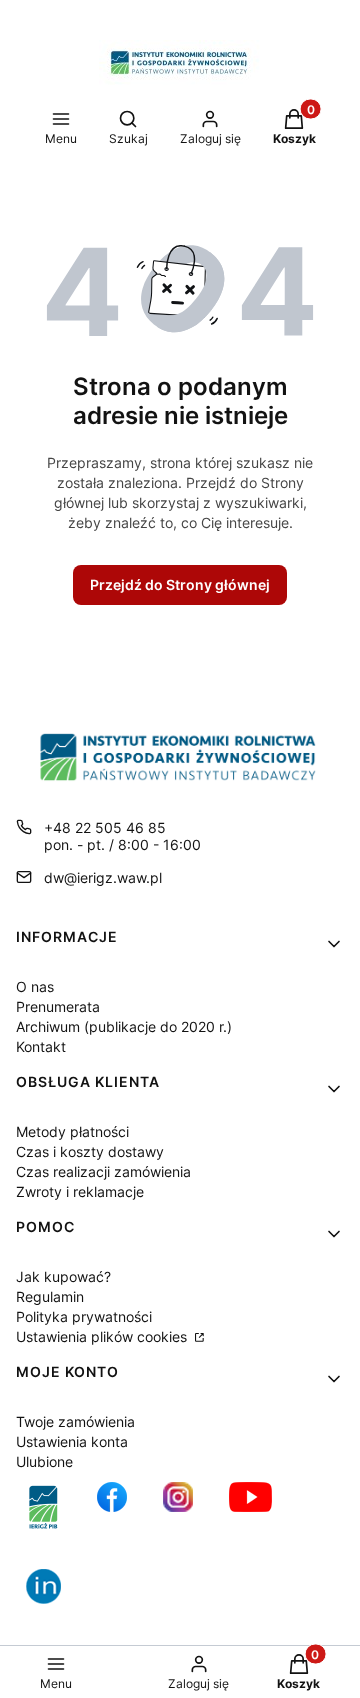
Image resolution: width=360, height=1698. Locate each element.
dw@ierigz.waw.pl (103, 877)
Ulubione (44, 1461)
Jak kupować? (63, 1276)
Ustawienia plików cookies (103, 1336)
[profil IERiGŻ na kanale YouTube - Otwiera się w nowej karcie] (250, 1507)
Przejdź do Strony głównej (180, 584)
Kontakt (41, 1046)
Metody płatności (72, 1131)
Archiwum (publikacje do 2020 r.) (124, 1026)
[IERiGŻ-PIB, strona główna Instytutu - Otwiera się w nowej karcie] (43, 1507)
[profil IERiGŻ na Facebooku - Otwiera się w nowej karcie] (112, 1507)
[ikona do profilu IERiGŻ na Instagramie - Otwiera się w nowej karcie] (178, 1507)
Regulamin (50, 1296)
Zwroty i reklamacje (80, 1191)
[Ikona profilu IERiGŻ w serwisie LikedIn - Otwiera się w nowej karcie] (51, 1594)
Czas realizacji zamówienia (103, 1171)
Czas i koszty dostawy (90, 1151)
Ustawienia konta (72, 1441)
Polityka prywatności (84, 1316)
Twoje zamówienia (75, 1421)
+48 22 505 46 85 (105, 827)
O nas (35, 986)
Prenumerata (58, 1006)
